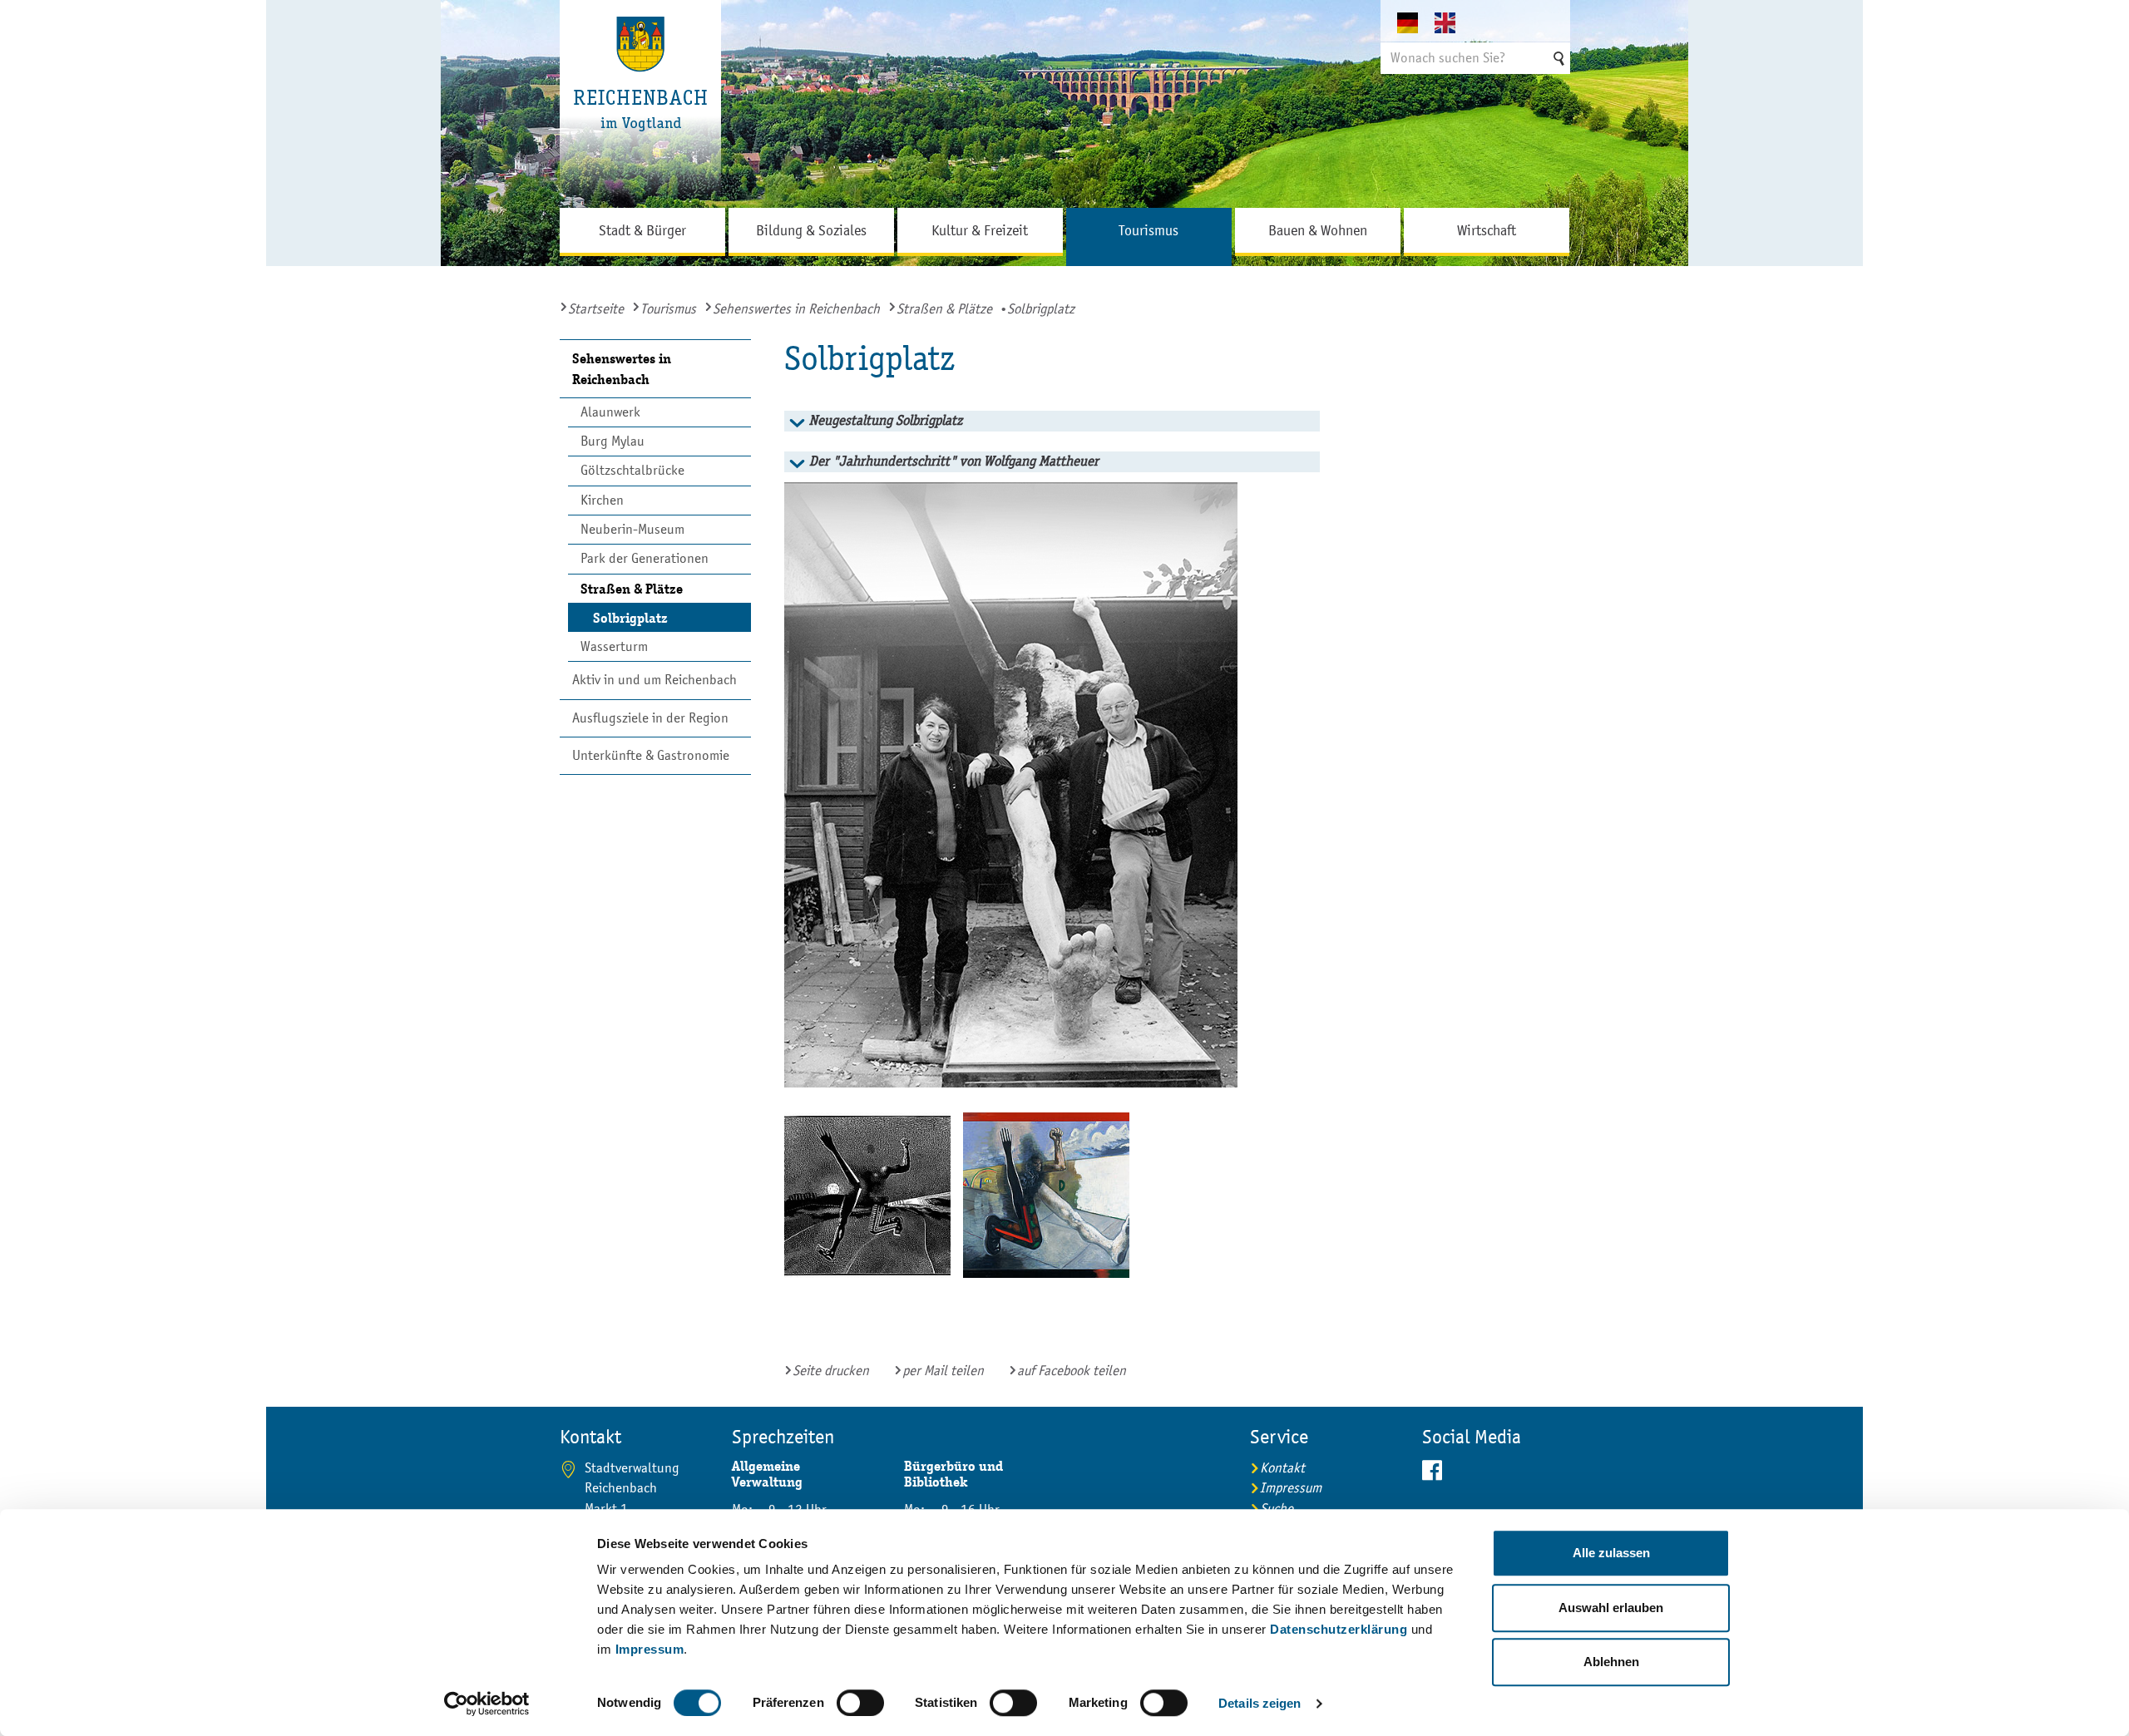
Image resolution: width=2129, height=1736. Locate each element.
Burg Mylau (613, 441)
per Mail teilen (943, 1371)
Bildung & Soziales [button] (811, 230)
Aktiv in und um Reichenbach (655, 680)
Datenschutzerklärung (1339, 1629)
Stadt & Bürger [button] (642, 230)
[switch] (860, 1703)
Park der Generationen (645, 558)
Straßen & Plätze (944, 309)
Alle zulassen (1611, 1553)
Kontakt (1282, 1468)
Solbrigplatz (630, 618)
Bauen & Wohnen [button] (1318, 230)
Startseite (596, 309)
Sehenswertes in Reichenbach (796, 309)
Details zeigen (1260, 1703)
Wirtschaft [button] (1487, 230)
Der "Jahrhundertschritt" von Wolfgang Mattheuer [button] (954, 461)
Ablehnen (1611, 1662)
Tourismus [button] (1148, 230)
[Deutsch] (1416, 22)
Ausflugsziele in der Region (650, 718)
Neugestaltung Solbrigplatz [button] (886, 420)
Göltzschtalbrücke (632, 470)
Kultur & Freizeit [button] (980, 230)
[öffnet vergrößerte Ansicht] (1046, 785)
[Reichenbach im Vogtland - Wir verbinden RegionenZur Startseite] (641, 104)
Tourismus (668, 309)
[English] (1453, 22)
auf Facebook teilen (1072, 1371)
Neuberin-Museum (632, 529)
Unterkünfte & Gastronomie (651, 755)
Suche (1277, 1509)
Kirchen (602, 500)
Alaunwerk (610, 412)
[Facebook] (1496, 1471)
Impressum (650, 1649)
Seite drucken (831, 1371)
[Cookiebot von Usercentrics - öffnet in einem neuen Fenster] (487, 1704)
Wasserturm (614, 646)
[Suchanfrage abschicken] (1558, 58)
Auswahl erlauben (1611, 1608)
